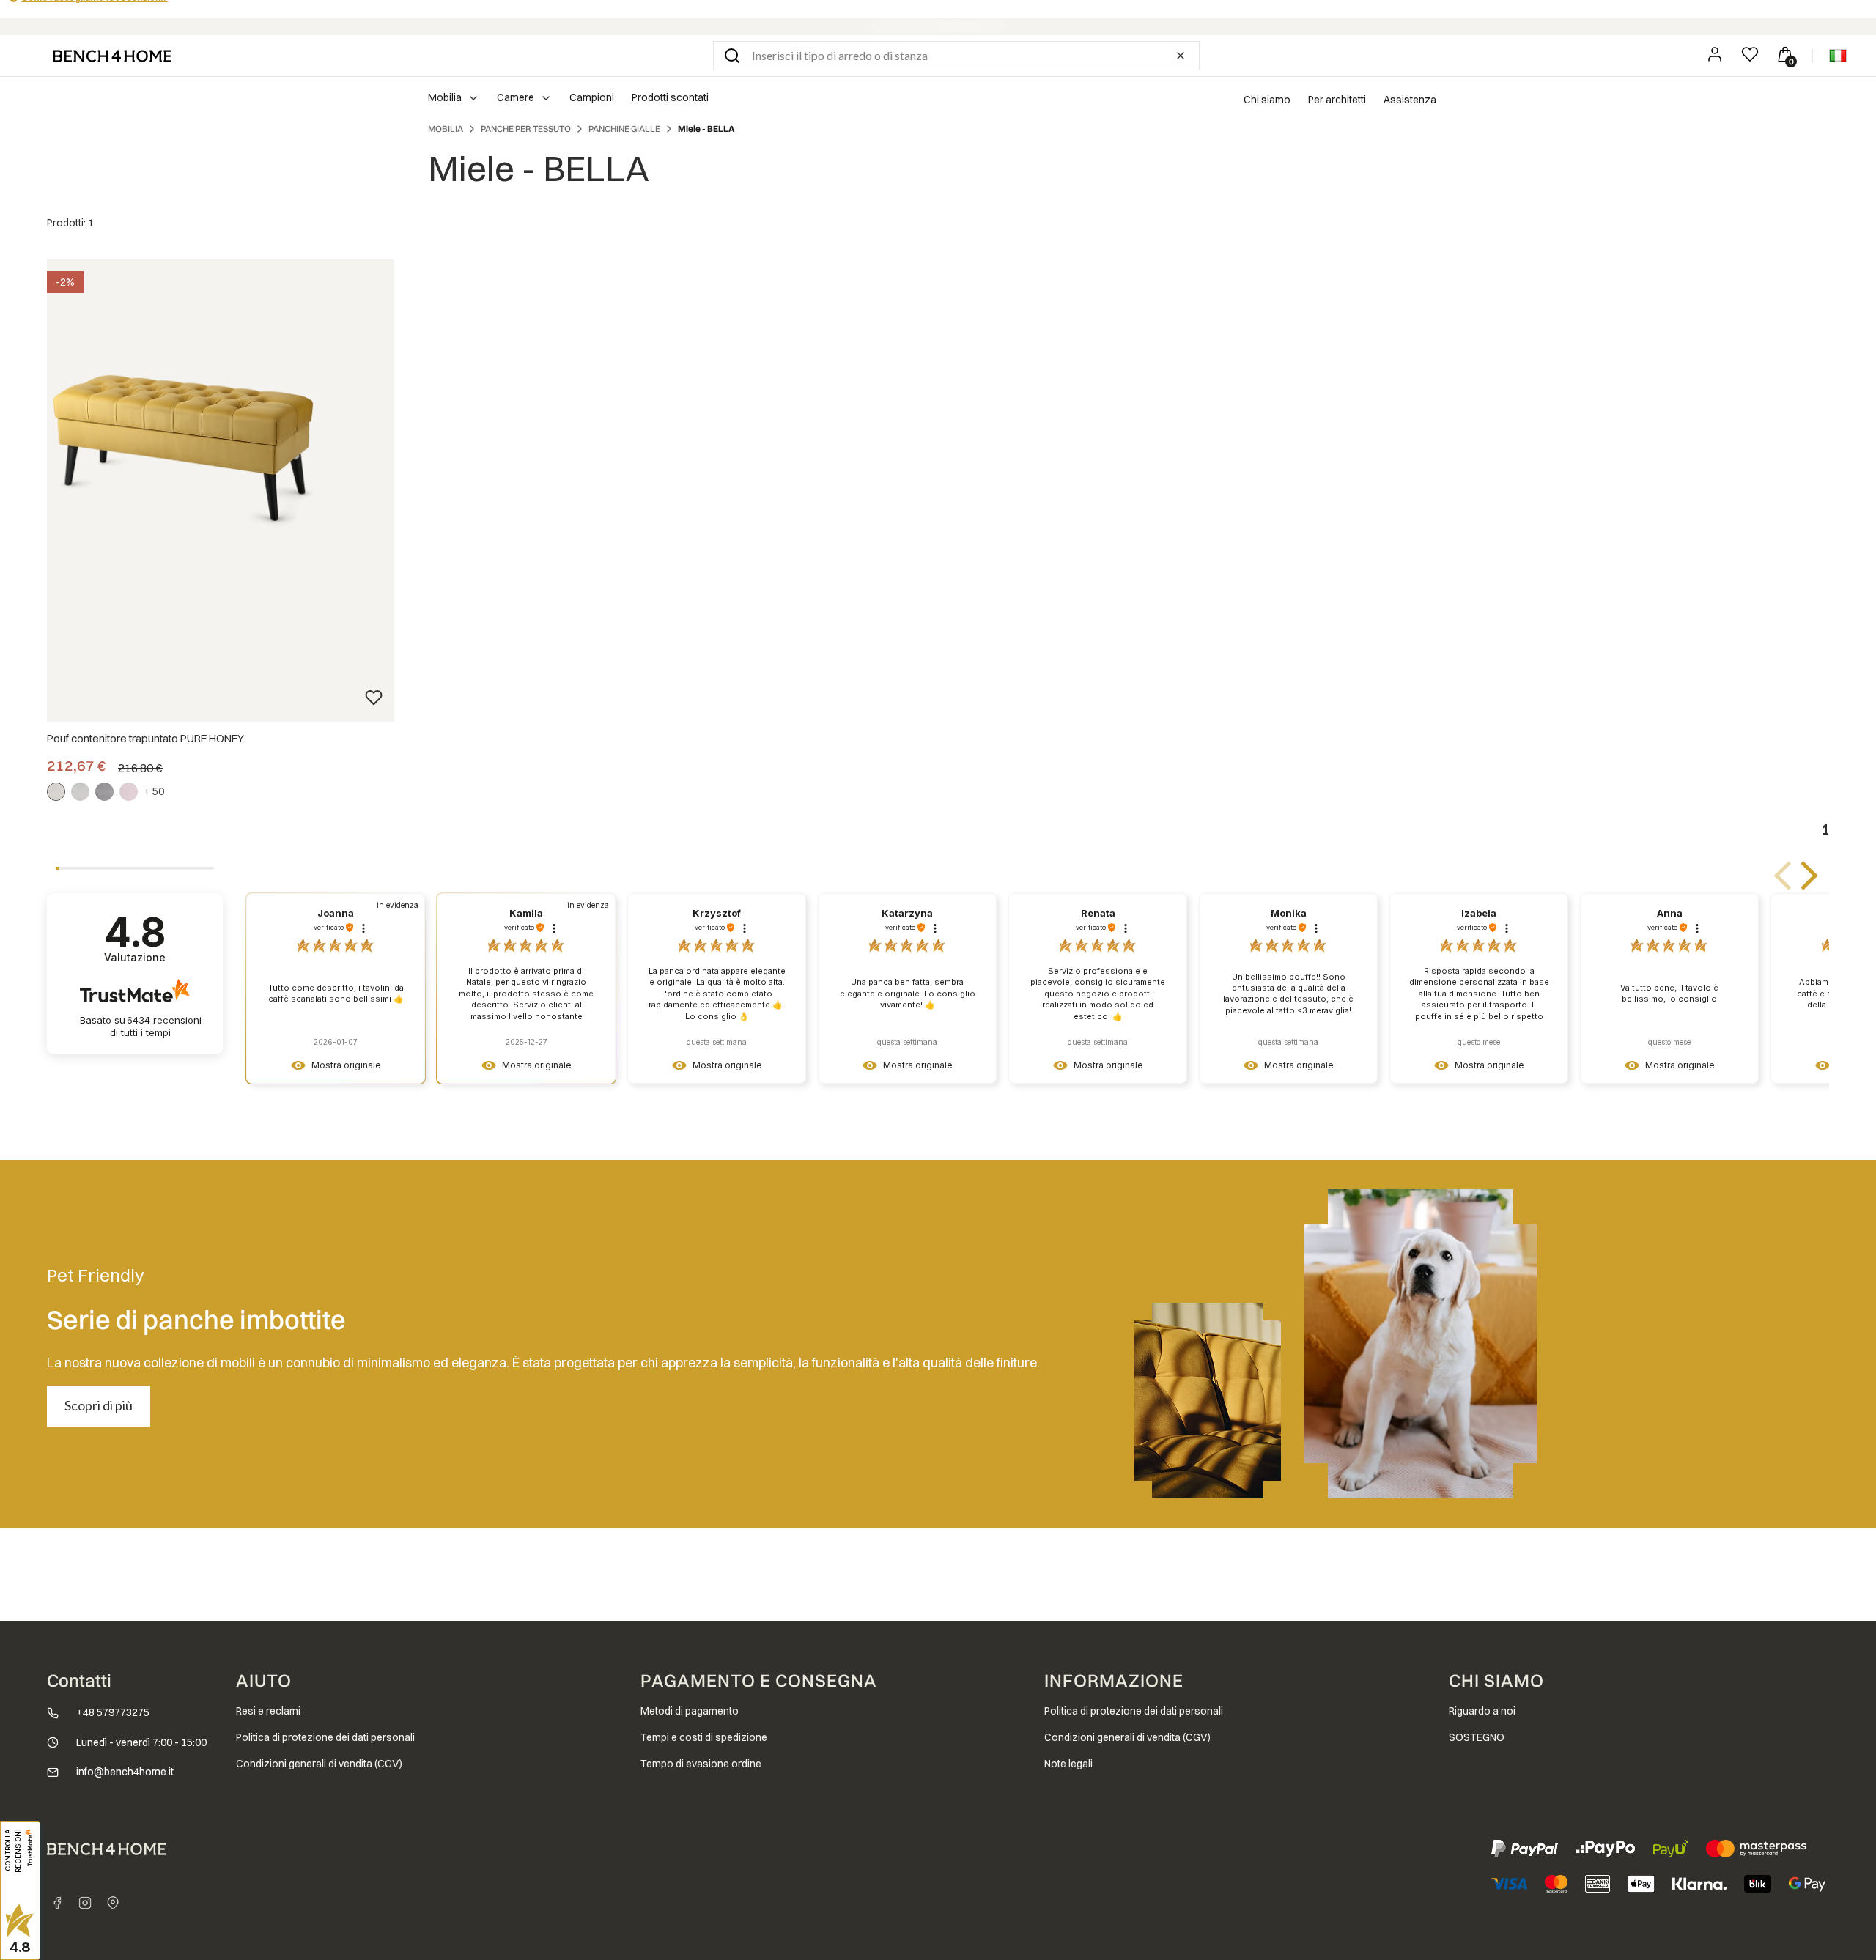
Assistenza (1410, 100)
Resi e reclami (268, 1711)
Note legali (1068, 1764)
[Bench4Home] (113, 1903)
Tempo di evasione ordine (701, 1764)
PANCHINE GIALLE (624, 129)
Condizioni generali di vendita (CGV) (319, 1764)
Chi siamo (1267, 100)
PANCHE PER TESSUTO (526, 129)
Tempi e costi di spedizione (704, 1737)
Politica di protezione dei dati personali (325, 1737)
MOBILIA (446, 129)
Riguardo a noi (1482, 1711)
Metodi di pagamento (690, 1711)
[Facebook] (57, 1903)
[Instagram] (85, 1903)
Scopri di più (99, 1405)
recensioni (156, 1026)
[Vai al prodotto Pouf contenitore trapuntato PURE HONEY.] (182, 439)
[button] (732, 56)
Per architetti (1337, 100)
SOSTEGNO (1477, 1737)
